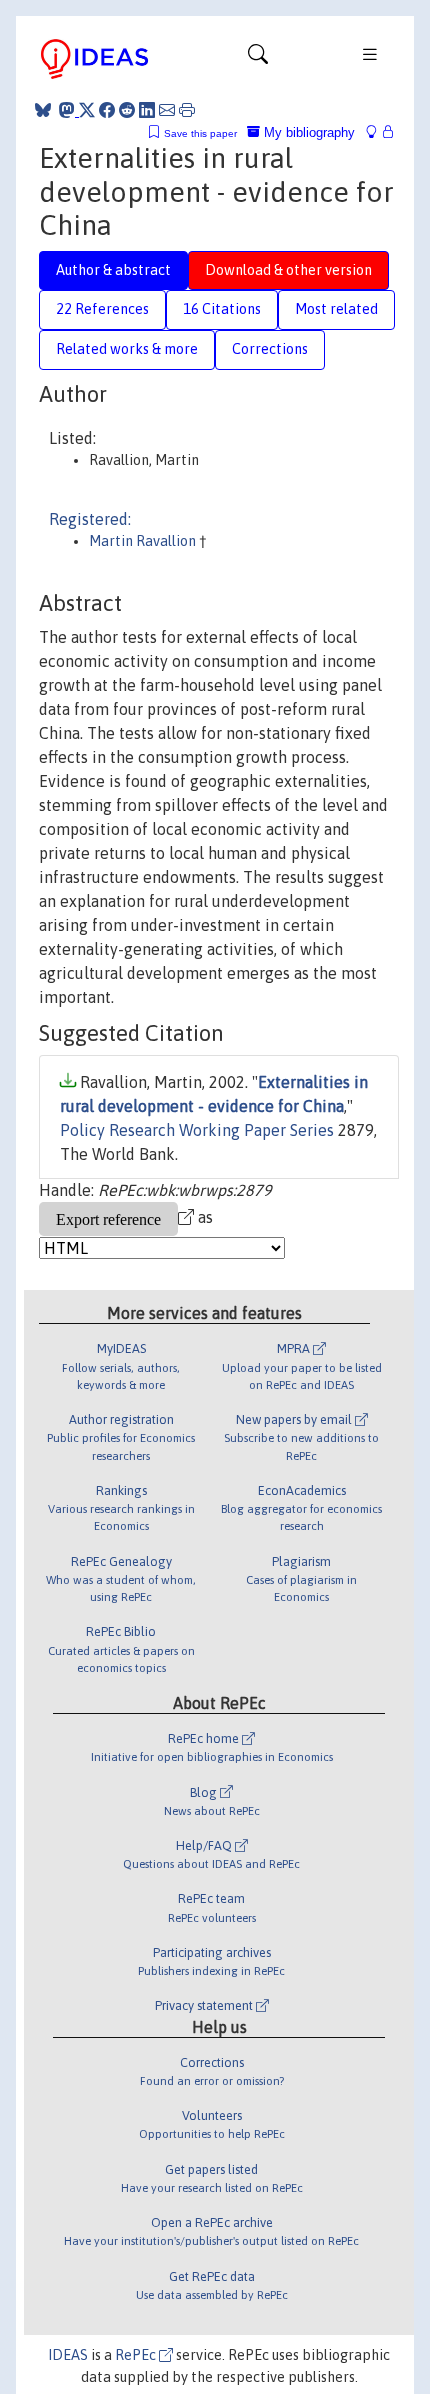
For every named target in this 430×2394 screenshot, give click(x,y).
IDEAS (68, 2355)
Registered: (90, 519)
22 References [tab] (102, 309)
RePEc (137, 2355)
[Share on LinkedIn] (147, 110)
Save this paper (200, 133)
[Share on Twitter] (87, 110)
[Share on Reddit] (127, 110)
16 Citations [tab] (222, 309)
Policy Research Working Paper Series (197, 1130)
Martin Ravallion (144, 541)
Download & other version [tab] (288, 270)
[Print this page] (187, 110)
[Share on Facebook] (107, 110)
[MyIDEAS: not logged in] (377, 132)
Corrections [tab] (270, 349)
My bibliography (307, 132)
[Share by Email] (167, 110)
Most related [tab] (336, 309)
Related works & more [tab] (127, 349)
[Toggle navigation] (258, 59)
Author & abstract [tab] (113, 270)
